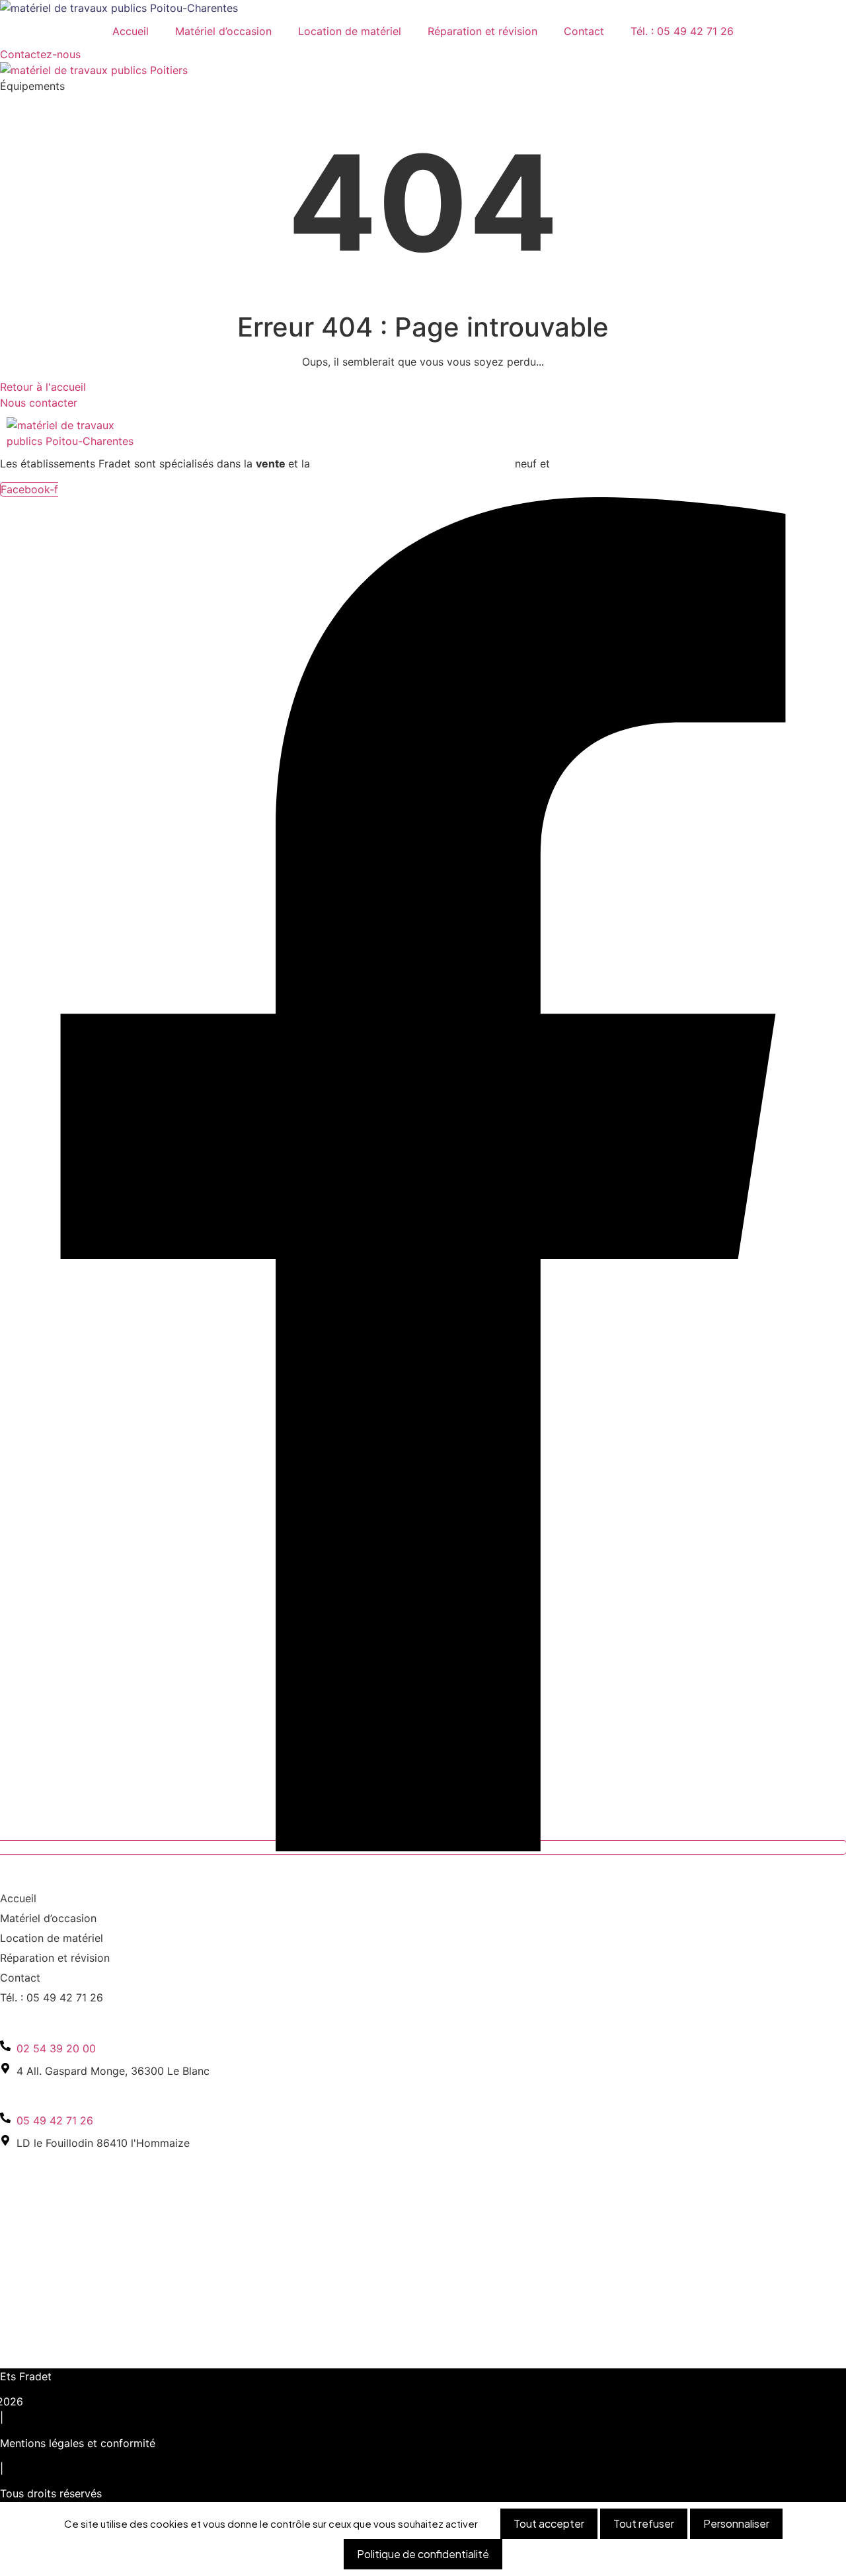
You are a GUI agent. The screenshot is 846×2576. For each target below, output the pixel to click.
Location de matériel (350, 31)
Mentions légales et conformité (78, 2443)
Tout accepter (549, 2523)
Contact (584, 31)
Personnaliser (736, 2523)
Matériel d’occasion (223, 31)
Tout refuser (644, 2523)
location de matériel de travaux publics (412, 463)
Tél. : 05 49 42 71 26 (682, 31)
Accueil (131, 31)
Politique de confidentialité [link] (423, 2554)
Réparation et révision (482, 31)
